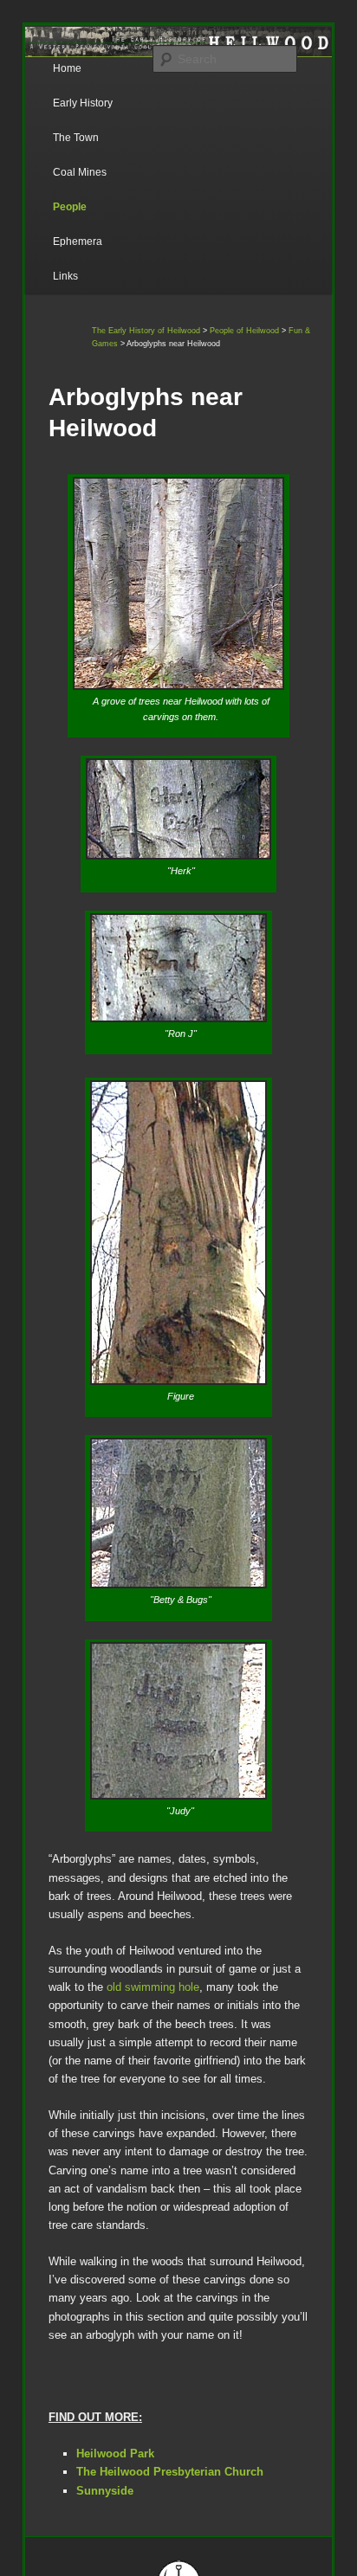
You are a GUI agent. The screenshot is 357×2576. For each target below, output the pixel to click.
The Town (76, 138)
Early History (83, 103)
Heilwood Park (115, 2454)
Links (65, 276)
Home (67, 68)
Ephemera (78, 241)
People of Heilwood (244, 331)
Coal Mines (80, 172)
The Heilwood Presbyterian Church (170, 2472)
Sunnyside (105, 2491)
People (70, 207)
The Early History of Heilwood (146, 331)
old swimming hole (153, 1987)
